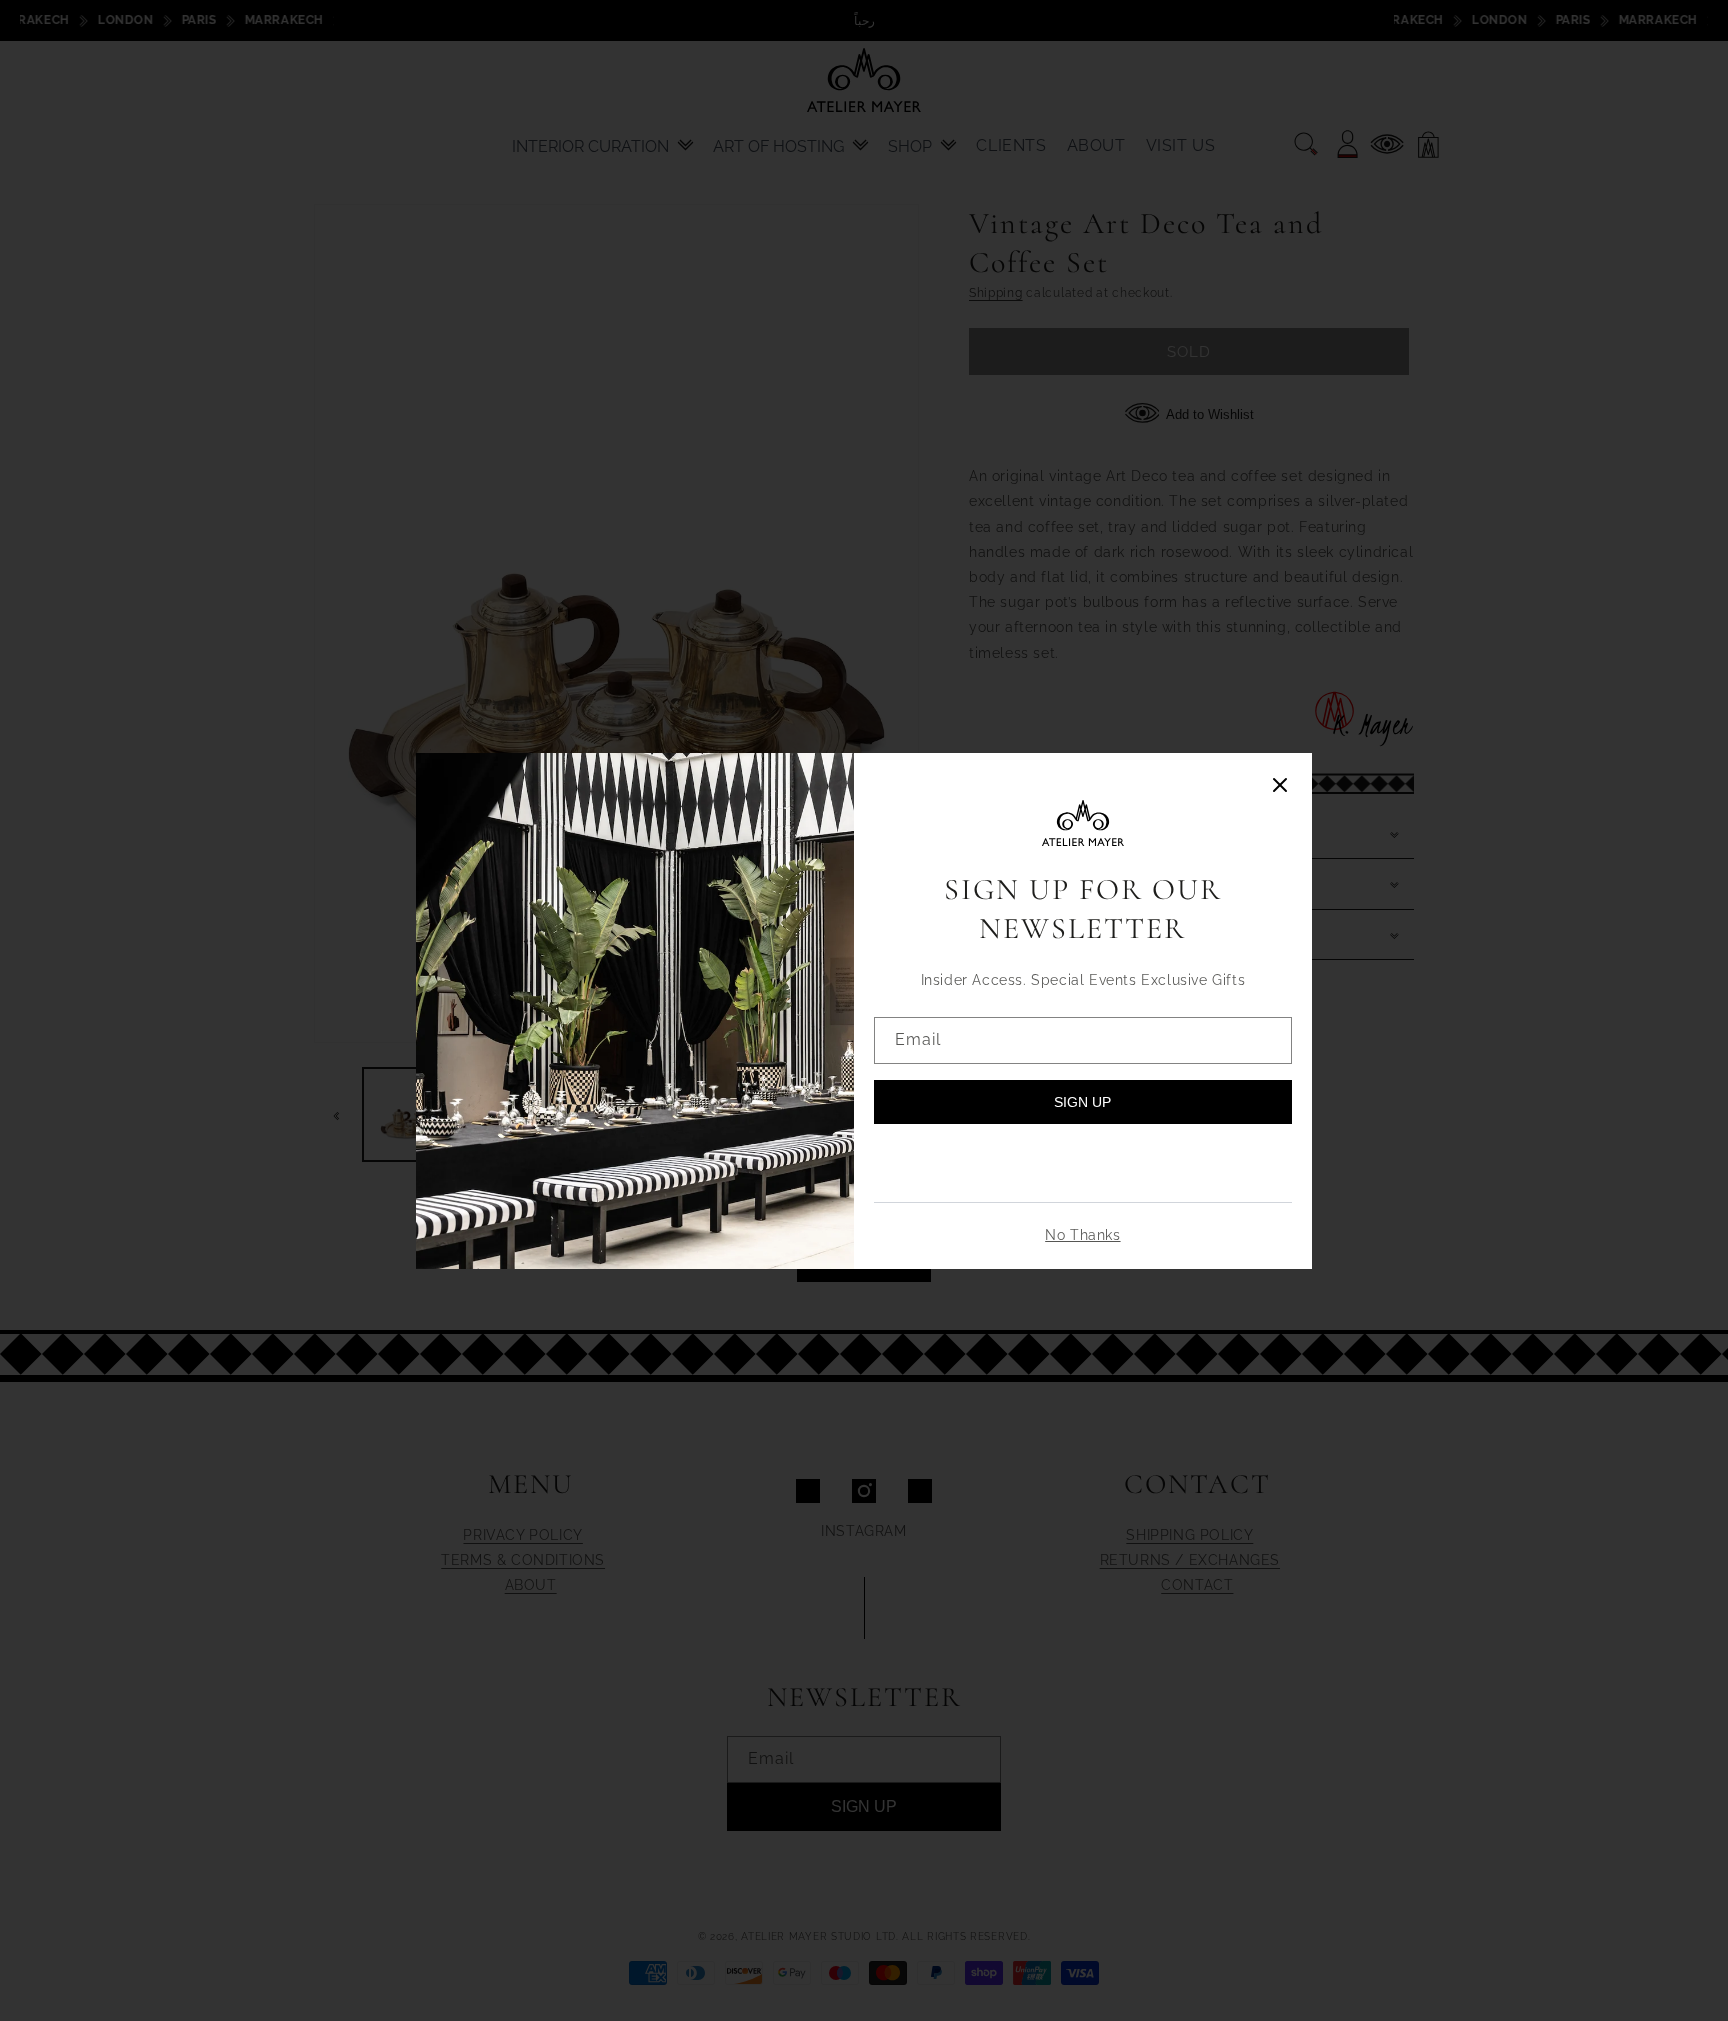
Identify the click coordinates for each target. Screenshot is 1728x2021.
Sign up (1082, 1102)
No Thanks (1082, 1235)
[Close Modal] (1280, 786)
